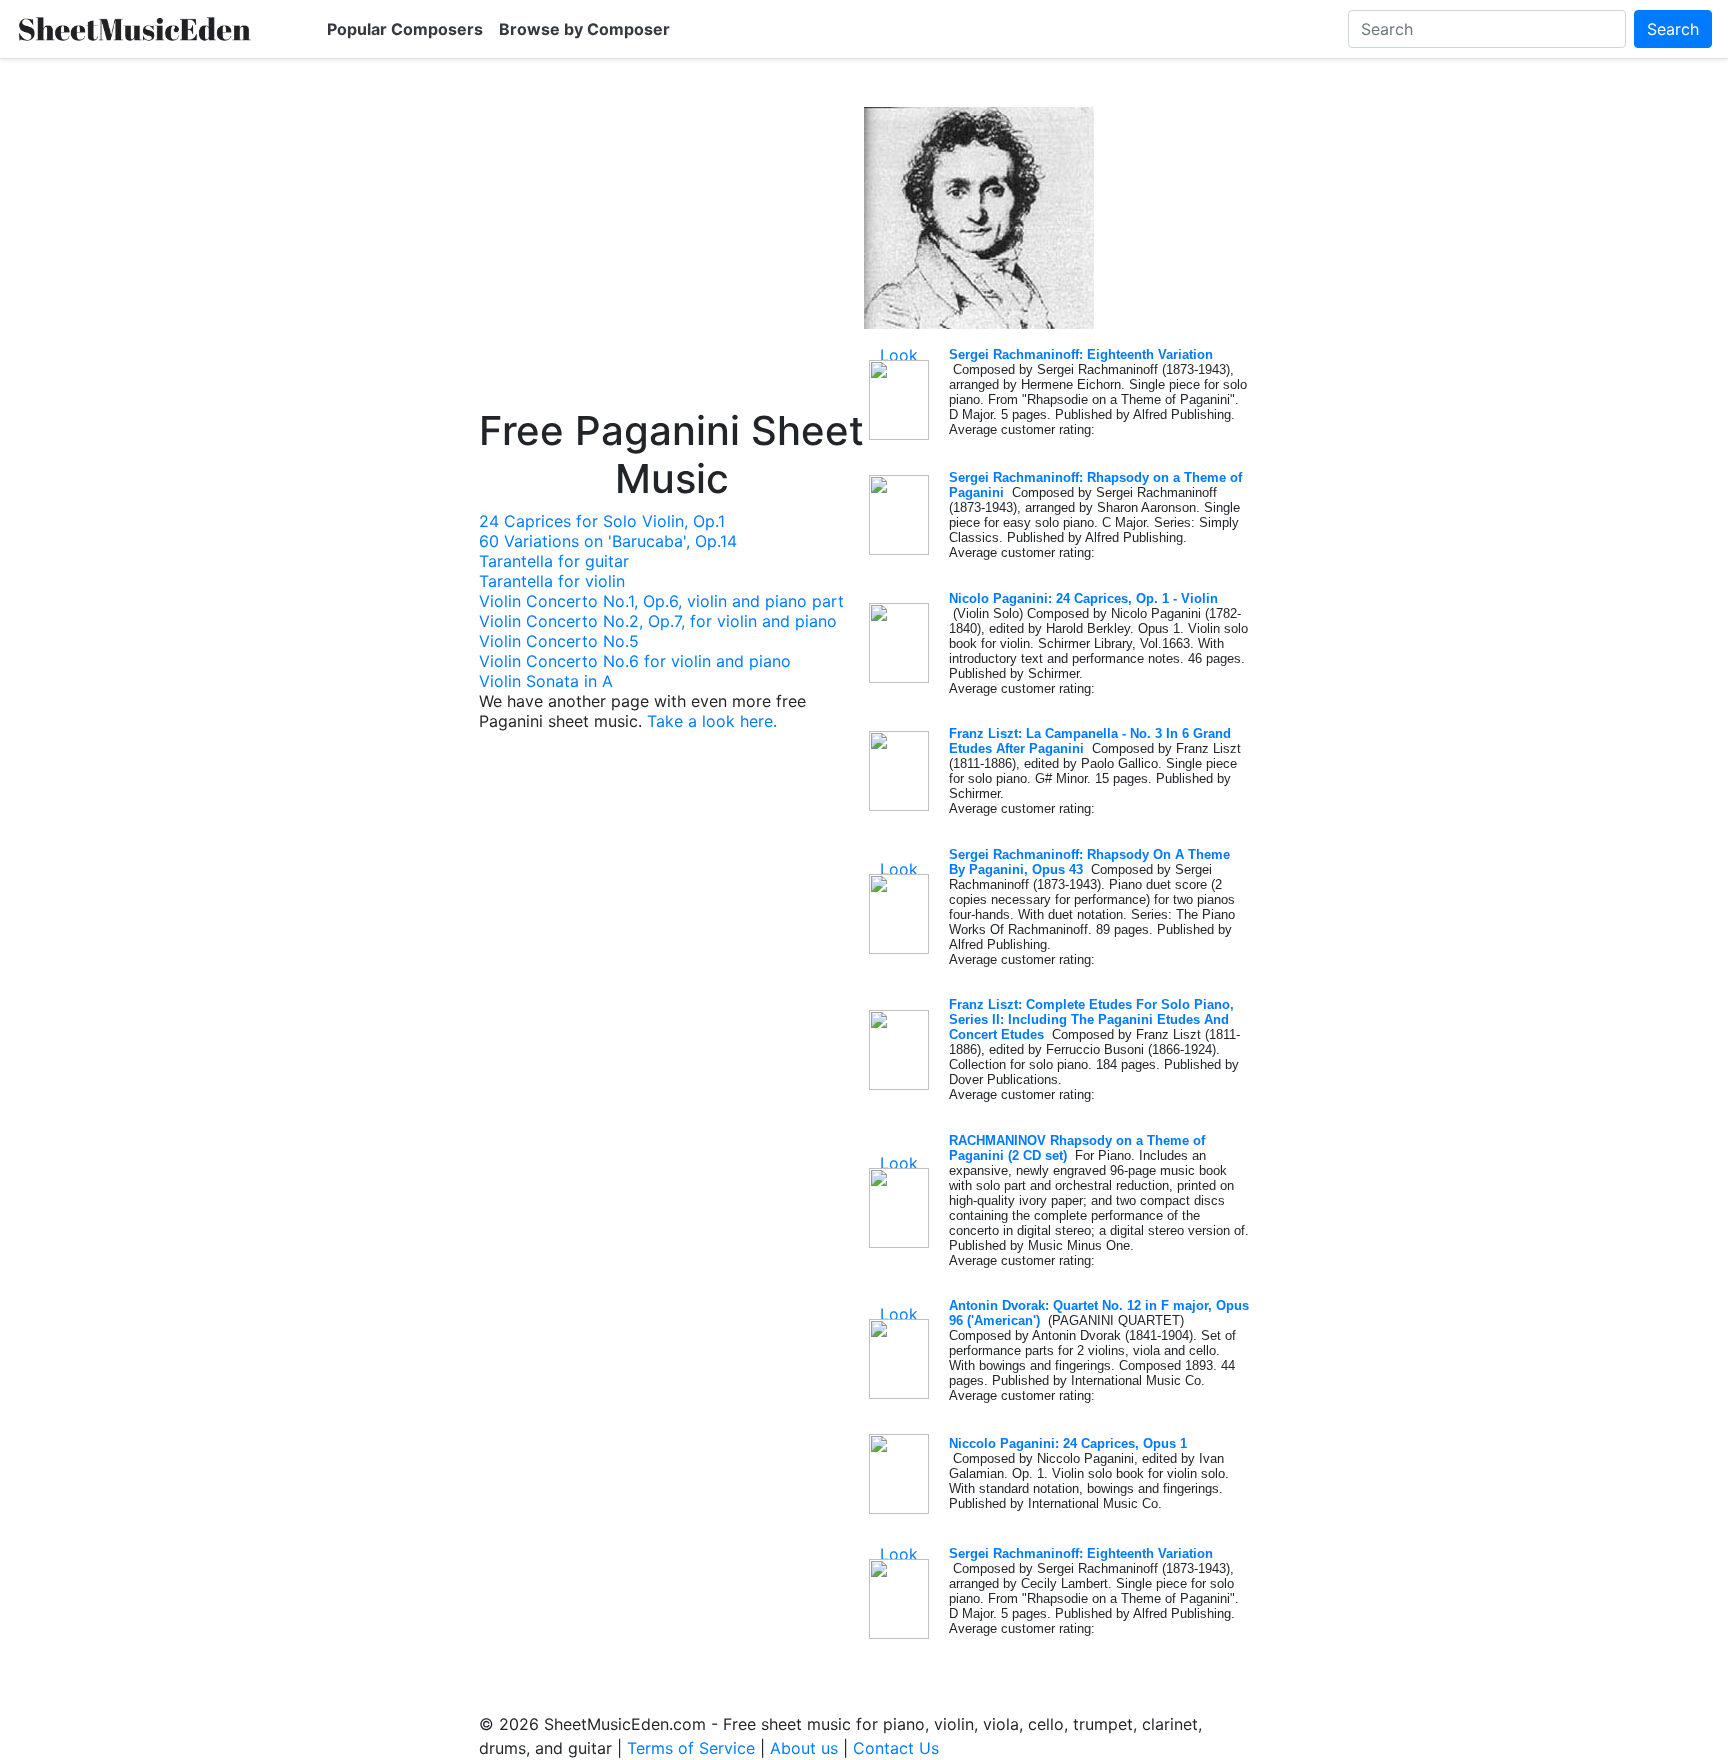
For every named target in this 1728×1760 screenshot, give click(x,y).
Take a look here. (712, 721)
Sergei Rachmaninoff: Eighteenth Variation (1081, 354)
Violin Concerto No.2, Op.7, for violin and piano (658, 621)
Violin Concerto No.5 (559, 641)
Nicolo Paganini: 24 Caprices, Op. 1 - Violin (1083, 598)
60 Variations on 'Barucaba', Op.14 (608, 541)
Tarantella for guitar (554, 561)
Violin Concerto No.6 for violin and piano (635, 661)
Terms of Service (691, 1748)
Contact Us (896, 1748)
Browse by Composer (584, 29)
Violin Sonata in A (546, 681)
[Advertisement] (671, 257)
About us (804, 1748)
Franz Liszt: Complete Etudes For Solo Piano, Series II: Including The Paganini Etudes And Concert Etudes (1091, 1019)
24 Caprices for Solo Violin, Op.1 (602, 521)
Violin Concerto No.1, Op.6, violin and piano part (661, 601)
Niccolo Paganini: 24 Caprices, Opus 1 (1068, 1443)
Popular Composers (405, 29)
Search (1673, 29)
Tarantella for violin (552, 581)
